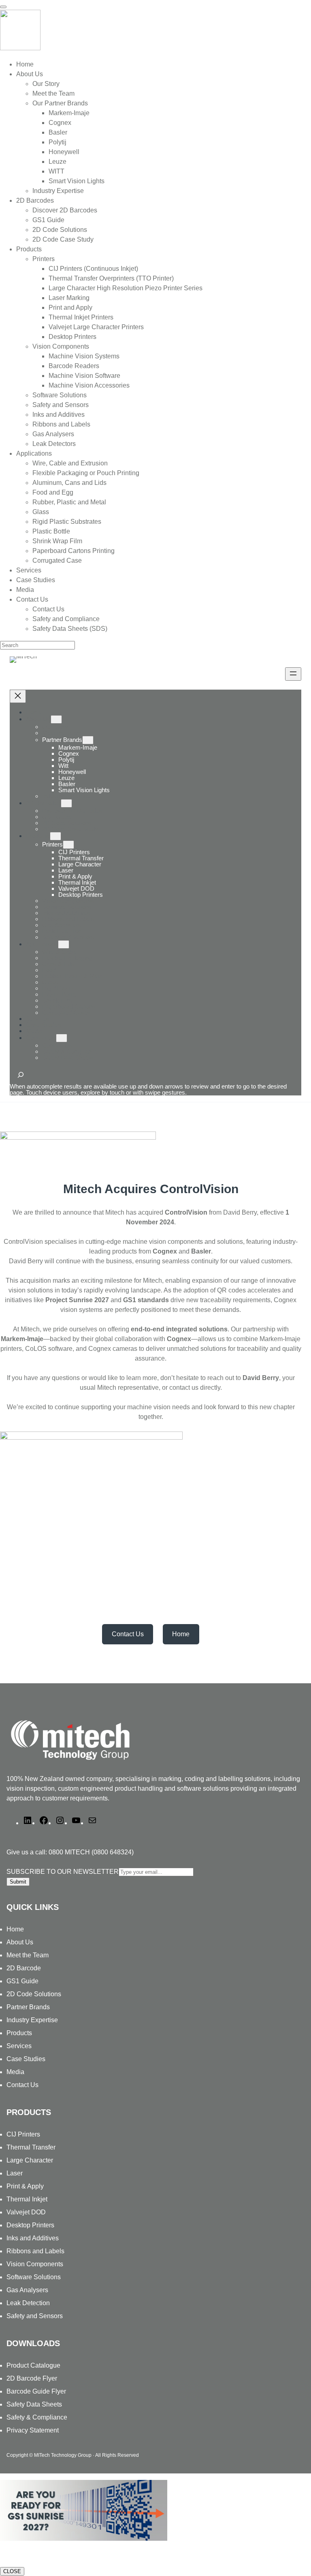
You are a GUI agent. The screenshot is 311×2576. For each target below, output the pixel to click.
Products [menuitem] (29, 249)
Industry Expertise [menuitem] (58, 191)
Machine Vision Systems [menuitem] (84, 356)
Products (38, 836)
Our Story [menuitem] (46, 84)
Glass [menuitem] (41, 512)
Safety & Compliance (37, 2417)
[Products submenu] (55, 836)
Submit (18, 1882)
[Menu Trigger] (3, 7)
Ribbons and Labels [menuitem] (61, 424)
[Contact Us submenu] (62, 1038)
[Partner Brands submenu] (88, 740)
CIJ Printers (23, 2134)
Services (19, 2046)
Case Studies (26, 2059)
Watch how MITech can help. (43, 2555)
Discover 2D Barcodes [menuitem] (65, 210)
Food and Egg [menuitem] (53, 492)
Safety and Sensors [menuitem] (61, 405)
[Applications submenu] (64, 944)
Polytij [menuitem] (58, 142)
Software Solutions (34, 2277)
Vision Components (35, 2264)
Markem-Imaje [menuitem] (69, 113)
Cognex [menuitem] (60, 123)
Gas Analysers (27, 2290)
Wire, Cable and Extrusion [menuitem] (70, 463)
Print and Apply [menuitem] (70, 308)
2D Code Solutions (34, 1994)
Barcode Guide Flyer (36, 2391)
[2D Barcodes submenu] (66, 803)
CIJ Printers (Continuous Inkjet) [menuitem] (93, 269)
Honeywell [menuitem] (64, 152)
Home (34, 712)
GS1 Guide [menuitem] (48, 220)
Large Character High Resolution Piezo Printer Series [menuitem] (126, 288)
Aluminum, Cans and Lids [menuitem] (69, 483)
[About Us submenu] (56, 719)
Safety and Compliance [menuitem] (66, 619)
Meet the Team (28, 1955)
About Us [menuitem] (30, 74)
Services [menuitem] (29, 570)
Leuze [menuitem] (58, 162)
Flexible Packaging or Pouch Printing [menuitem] (86, 473)
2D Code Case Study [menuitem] (63, 239)
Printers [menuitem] (44, 259)
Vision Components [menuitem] (61, 346)
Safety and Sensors (35, 2316)
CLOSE (12, 2571)
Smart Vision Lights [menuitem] (77, 181)
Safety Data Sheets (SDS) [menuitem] (70, 629)
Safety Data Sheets (34, 2404)
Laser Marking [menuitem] (69, 298)
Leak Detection (28, 2303)
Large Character (30, 2160)
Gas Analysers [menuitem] (53, 434)
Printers (52, 844)
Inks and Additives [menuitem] (59, 415)
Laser (15, 2173)
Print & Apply (25, 2186)
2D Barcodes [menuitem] (35, 200)
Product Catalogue (33, 2365)
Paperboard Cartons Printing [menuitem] (73, 551)
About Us (38, 719)
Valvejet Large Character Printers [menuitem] (96, 327)
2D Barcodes (43, 803)
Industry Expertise (32, 2020)
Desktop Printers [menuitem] (72, 337)
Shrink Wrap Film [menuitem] (57, 541)
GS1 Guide (22, 1981)
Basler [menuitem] (58, 132)
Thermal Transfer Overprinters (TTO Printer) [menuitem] (111, 278)
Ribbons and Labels (35, 2251)
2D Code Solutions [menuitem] (60, 230)
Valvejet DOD (26, 2212)
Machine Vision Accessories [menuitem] (89, 385)
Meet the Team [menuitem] (53, 93)
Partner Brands (62, 740)
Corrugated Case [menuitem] (57, 560)
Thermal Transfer (31, 2147)
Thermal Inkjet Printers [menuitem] (81, 317)
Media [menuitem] (25, 590)
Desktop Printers (30, 2225)
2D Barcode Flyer (32, 2378)
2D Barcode (24, 1968)
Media (15, 2072)
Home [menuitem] (25, 64)
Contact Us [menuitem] (32, 599)
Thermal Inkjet (27, 2199)
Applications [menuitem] (34, 453)
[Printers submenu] (68, 845)
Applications (42, 944)
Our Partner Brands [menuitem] (60, 103)
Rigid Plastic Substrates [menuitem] (67, 522)
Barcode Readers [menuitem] (74, 366)
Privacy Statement (33, 2430)
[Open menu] (293, 674)
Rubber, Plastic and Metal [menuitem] (69, 502)
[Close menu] (18, 696)
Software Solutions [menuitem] (60, 395)
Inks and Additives (33, 2238)
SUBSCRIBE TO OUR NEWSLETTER (63, 1872)
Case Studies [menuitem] (36, 580)
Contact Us (41, 1038)
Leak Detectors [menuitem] (54, 444)
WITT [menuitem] (56, 171)
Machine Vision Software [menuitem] (84, 376)
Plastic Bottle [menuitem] (51, 531)
